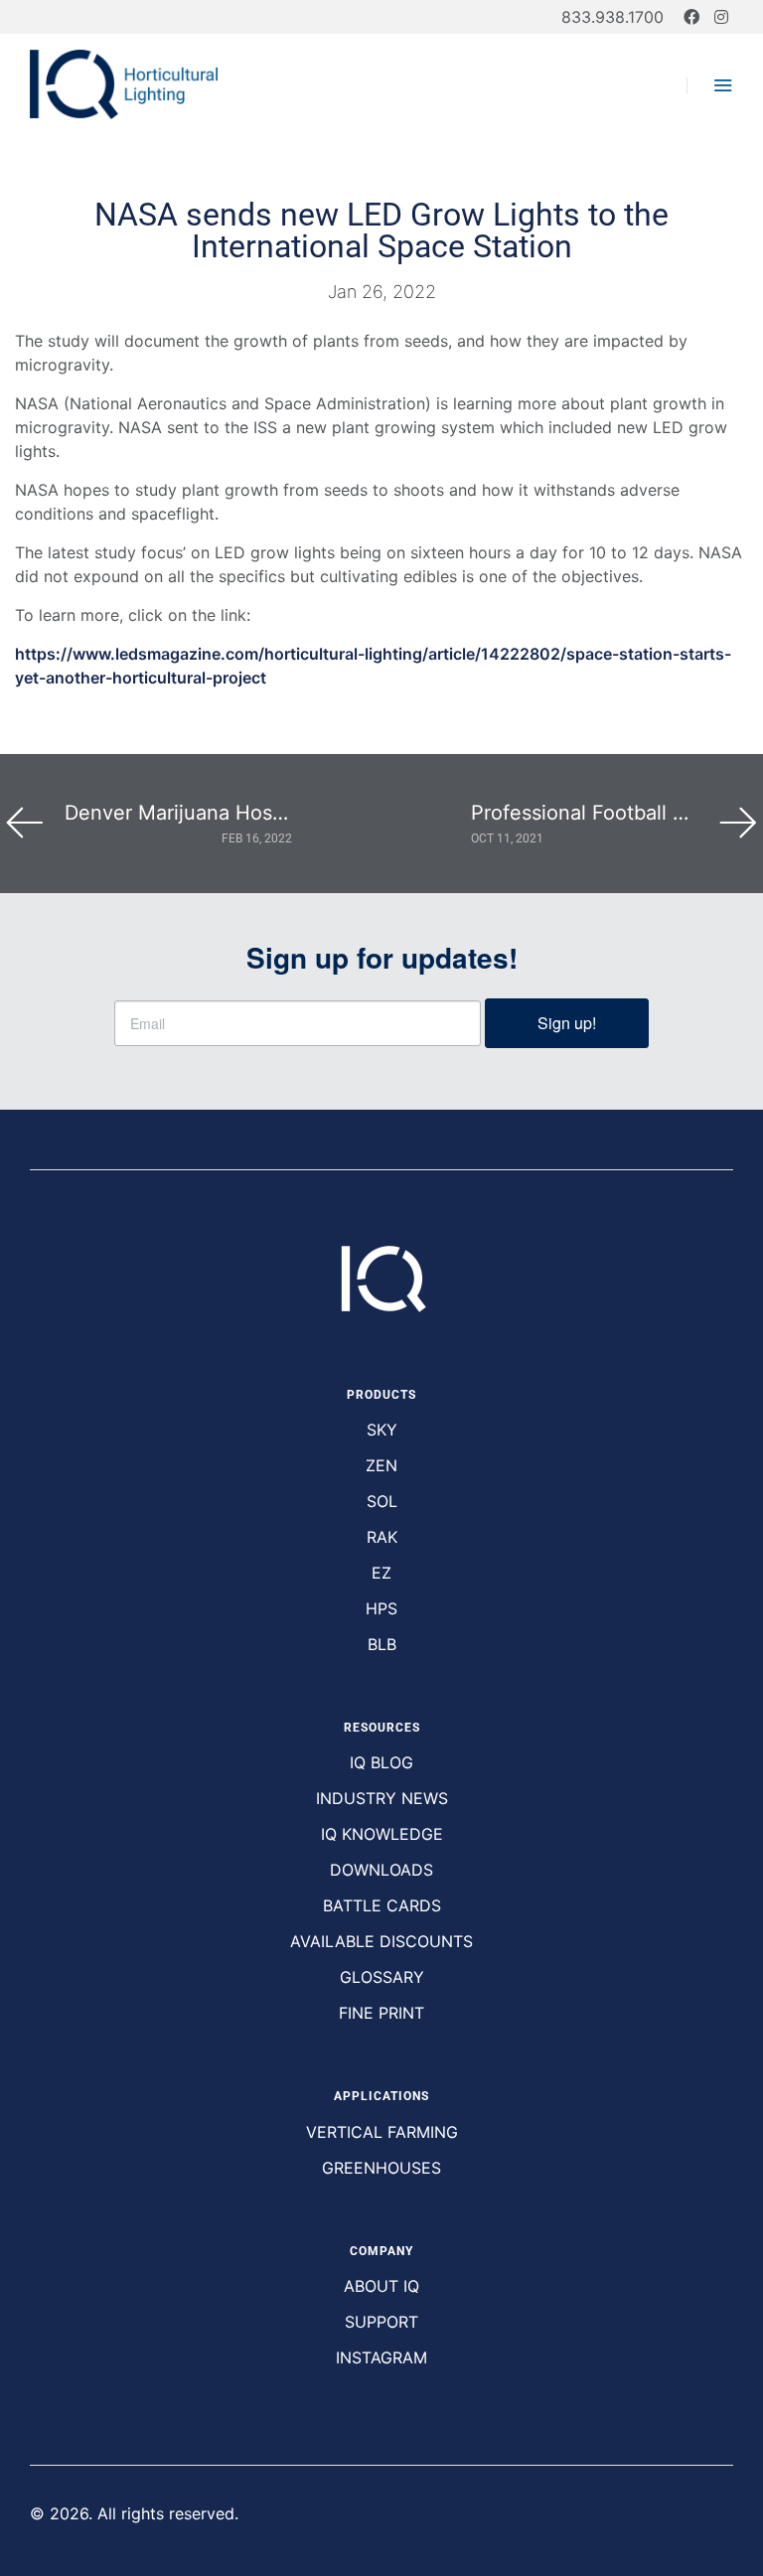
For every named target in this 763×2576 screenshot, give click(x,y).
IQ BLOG (381, 1762)
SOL (382, 1501)
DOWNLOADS (381, 1870)
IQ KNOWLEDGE (382, 1834)
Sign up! (567, 1023)
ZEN (381, 1465)
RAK (382, 1537)
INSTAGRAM (381, 2357)
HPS (381, 1608)
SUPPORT (381, 2322)
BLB (382, 1644)
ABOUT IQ (381, 2286)
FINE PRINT (381, 2013)
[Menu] (710, 85)
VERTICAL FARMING (382, 2132)
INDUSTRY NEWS (382, 1798)
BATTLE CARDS (382, 1905)
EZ (381, 1573)
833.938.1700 (612, 17)
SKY (382, 1430)
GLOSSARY (382, 1977)
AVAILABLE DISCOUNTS (381, 1941)
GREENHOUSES (381, 2168)
